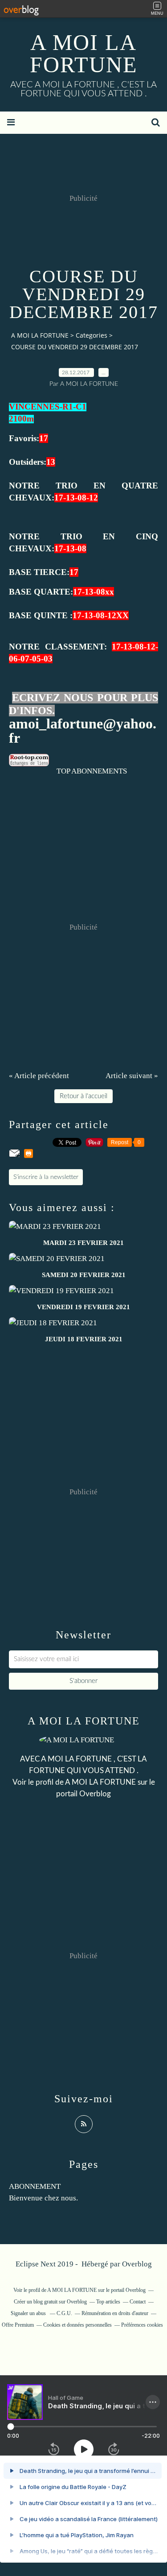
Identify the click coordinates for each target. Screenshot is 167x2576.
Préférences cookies (142, 2325)
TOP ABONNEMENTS (92, 771)
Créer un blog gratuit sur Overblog (50, 2302)
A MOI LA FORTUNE (84, 54)
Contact (138, 2302)
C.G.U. (64, 2313)
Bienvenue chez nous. (43, 2198)
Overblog (137, 2264)
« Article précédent (39, 1076)
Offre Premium (18, 2325)
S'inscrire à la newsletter (46, 1177)
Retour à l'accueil (83, 1096)
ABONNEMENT (35, 2186)
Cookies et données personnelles (77, 2325)
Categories (92, 335)
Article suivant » (132, 1076)
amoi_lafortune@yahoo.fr (83, 731)
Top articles (108, 2302)
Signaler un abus (29, 2313)
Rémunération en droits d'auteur (115, 2313)
